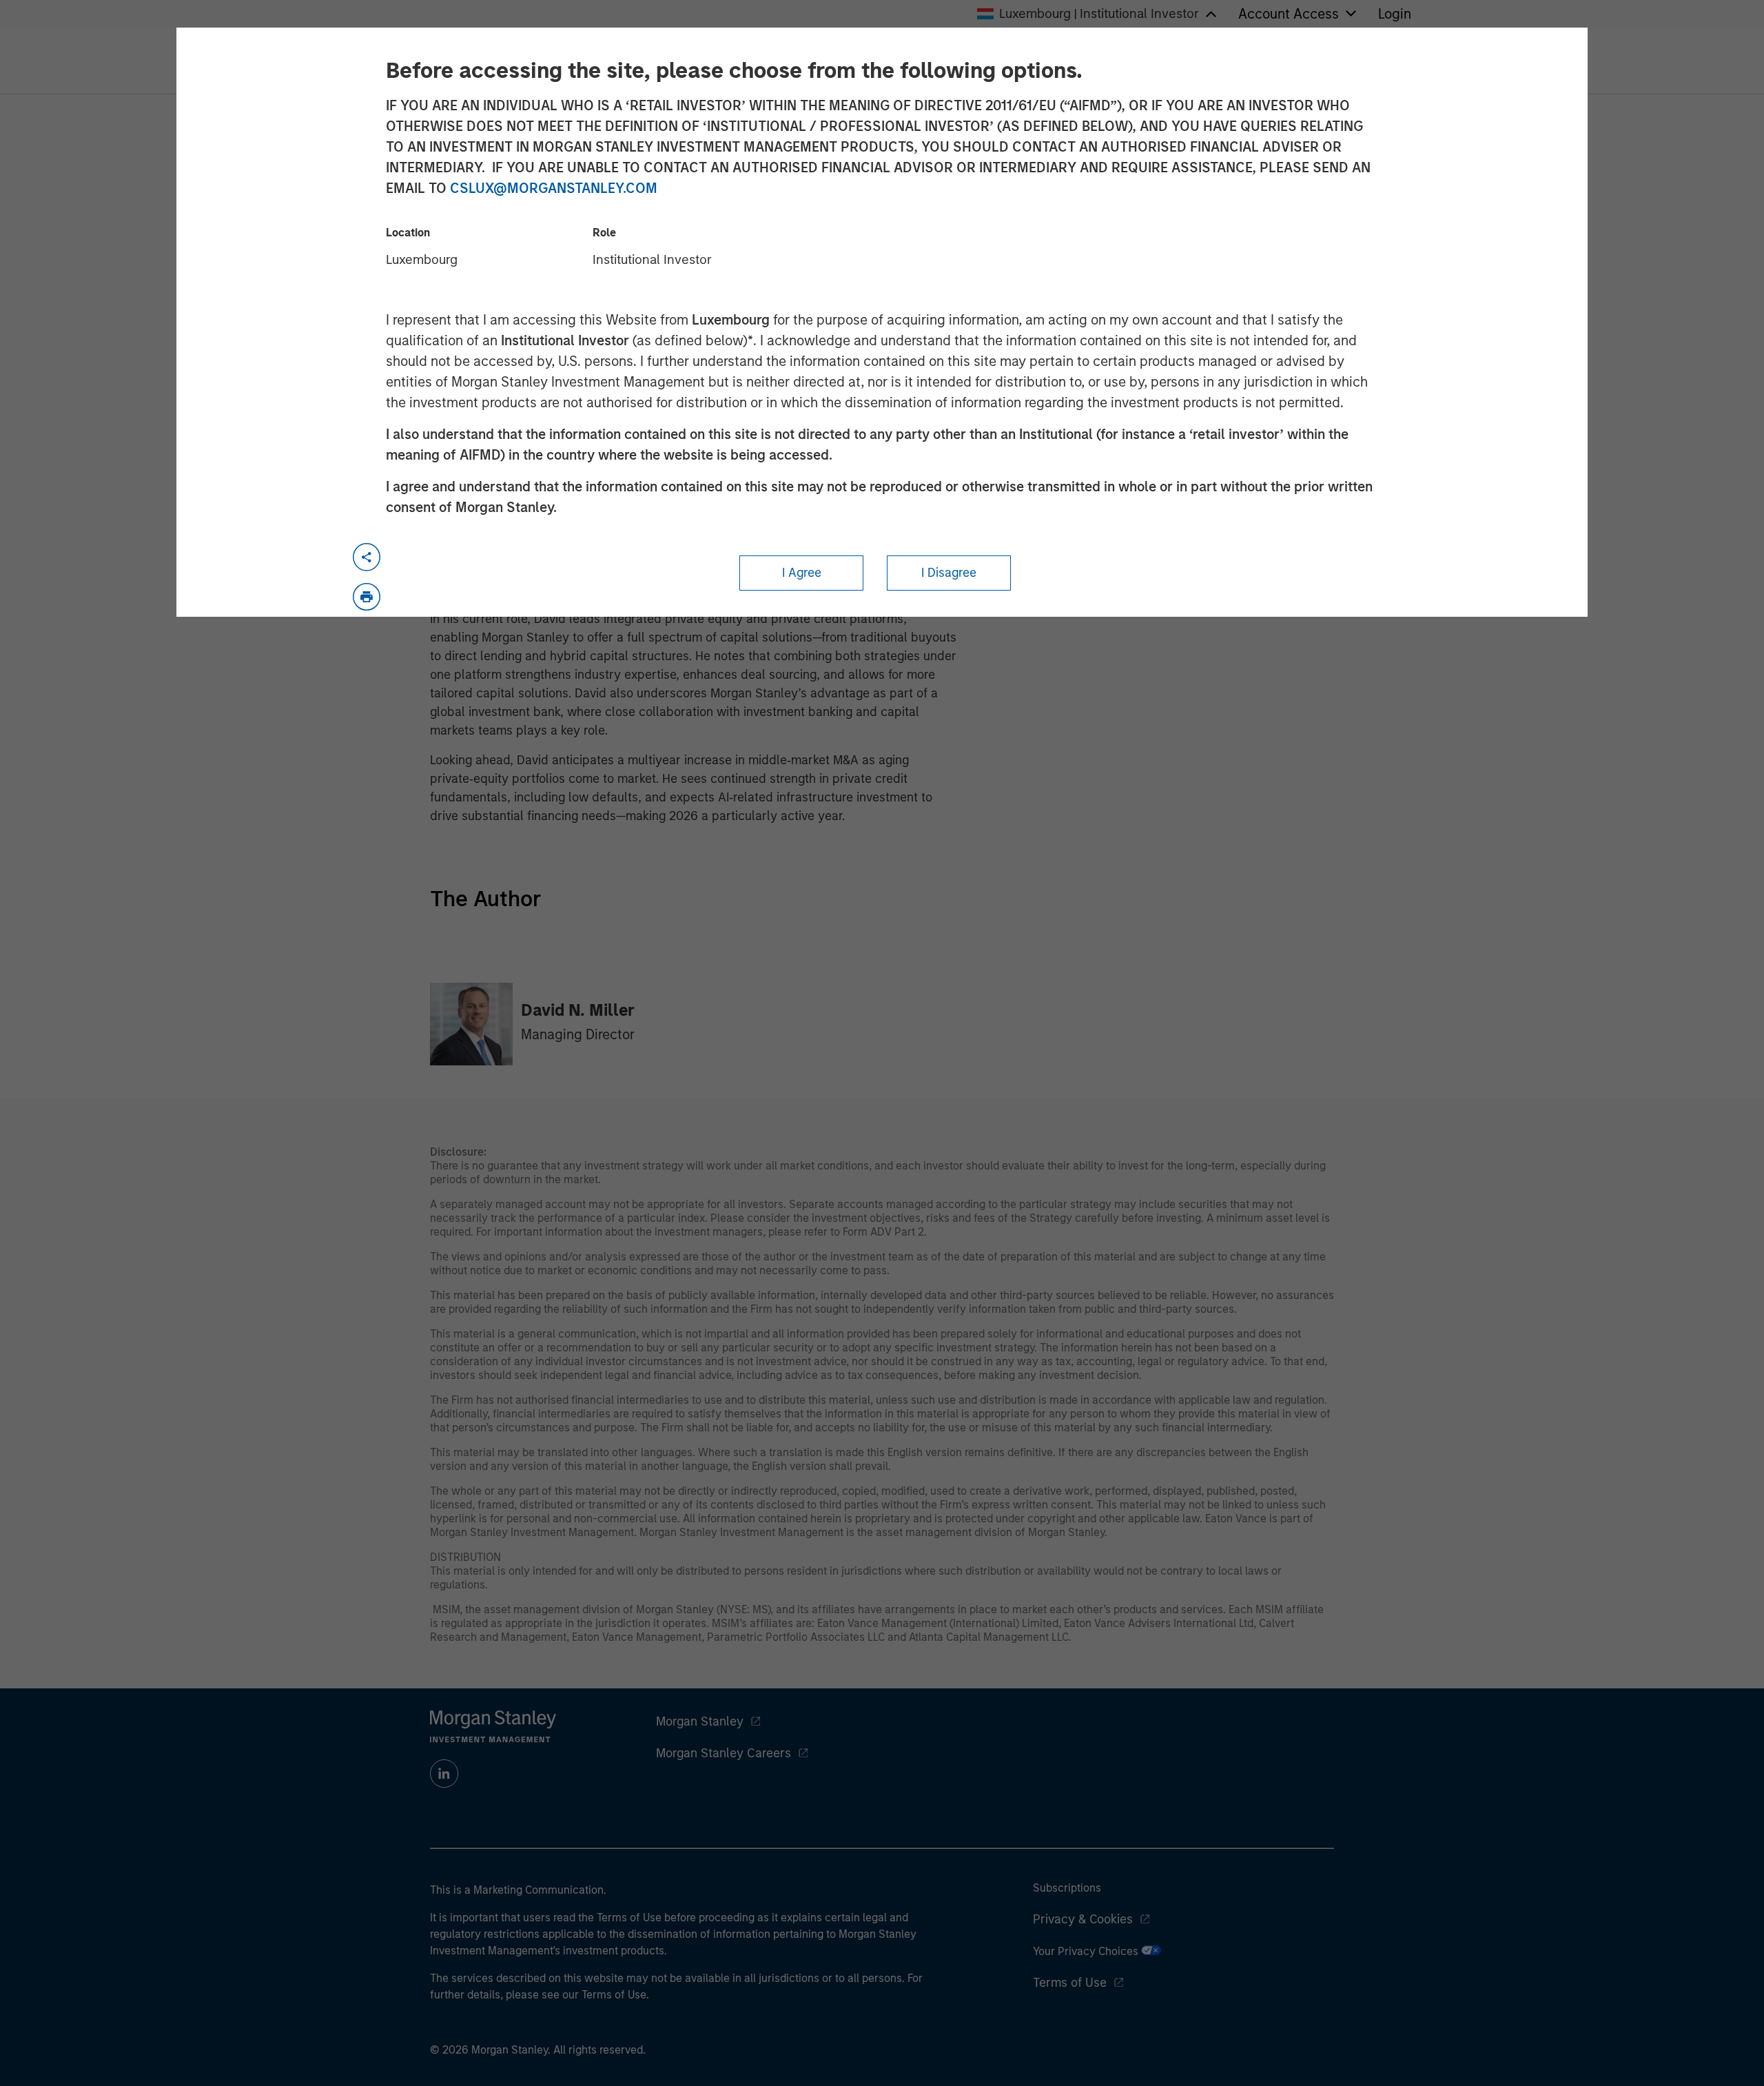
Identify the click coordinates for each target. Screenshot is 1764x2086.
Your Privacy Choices (1087, 1951)
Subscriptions (1067, 1888)
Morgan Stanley (700, 1721)
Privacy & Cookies (1083, 1919)
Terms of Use (1070, 1983)
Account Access (1289, 14)
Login (1395, 14)
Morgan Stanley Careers (724, 1753)
